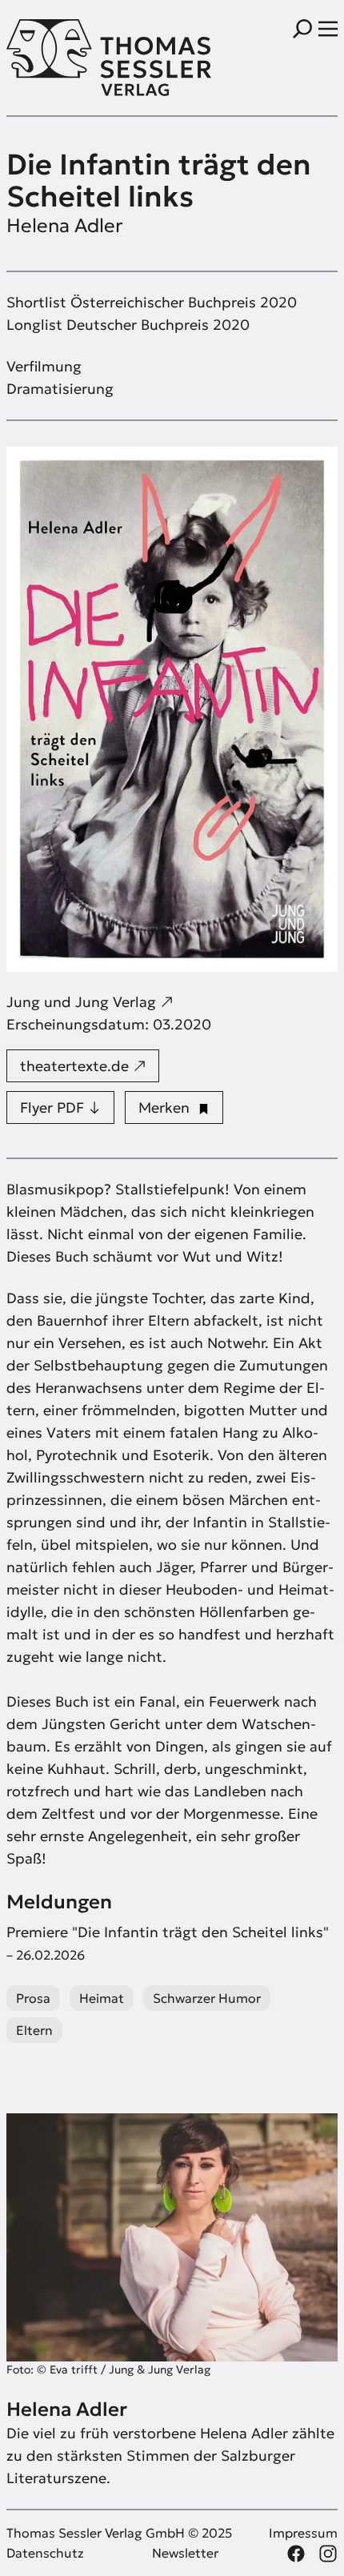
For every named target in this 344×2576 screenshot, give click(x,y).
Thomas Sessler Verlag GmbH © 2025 (119, 2533)
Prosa (33, 1998)
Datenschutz (45, 2553)
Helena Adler (65, 226)
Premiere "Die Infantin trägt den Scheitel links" (168, 1943)
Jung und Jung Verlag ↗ (90, 1002)
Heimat (102, 1998)
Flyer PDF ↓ (60, 1107)
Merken (168, 1107)
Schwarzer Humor (207, 1998)
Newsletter (185, 2553)
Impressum (303, 2533)
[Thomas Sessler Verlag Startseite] (89, 58)
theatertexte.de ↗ (83, 1066)
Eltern (34, 2030)
